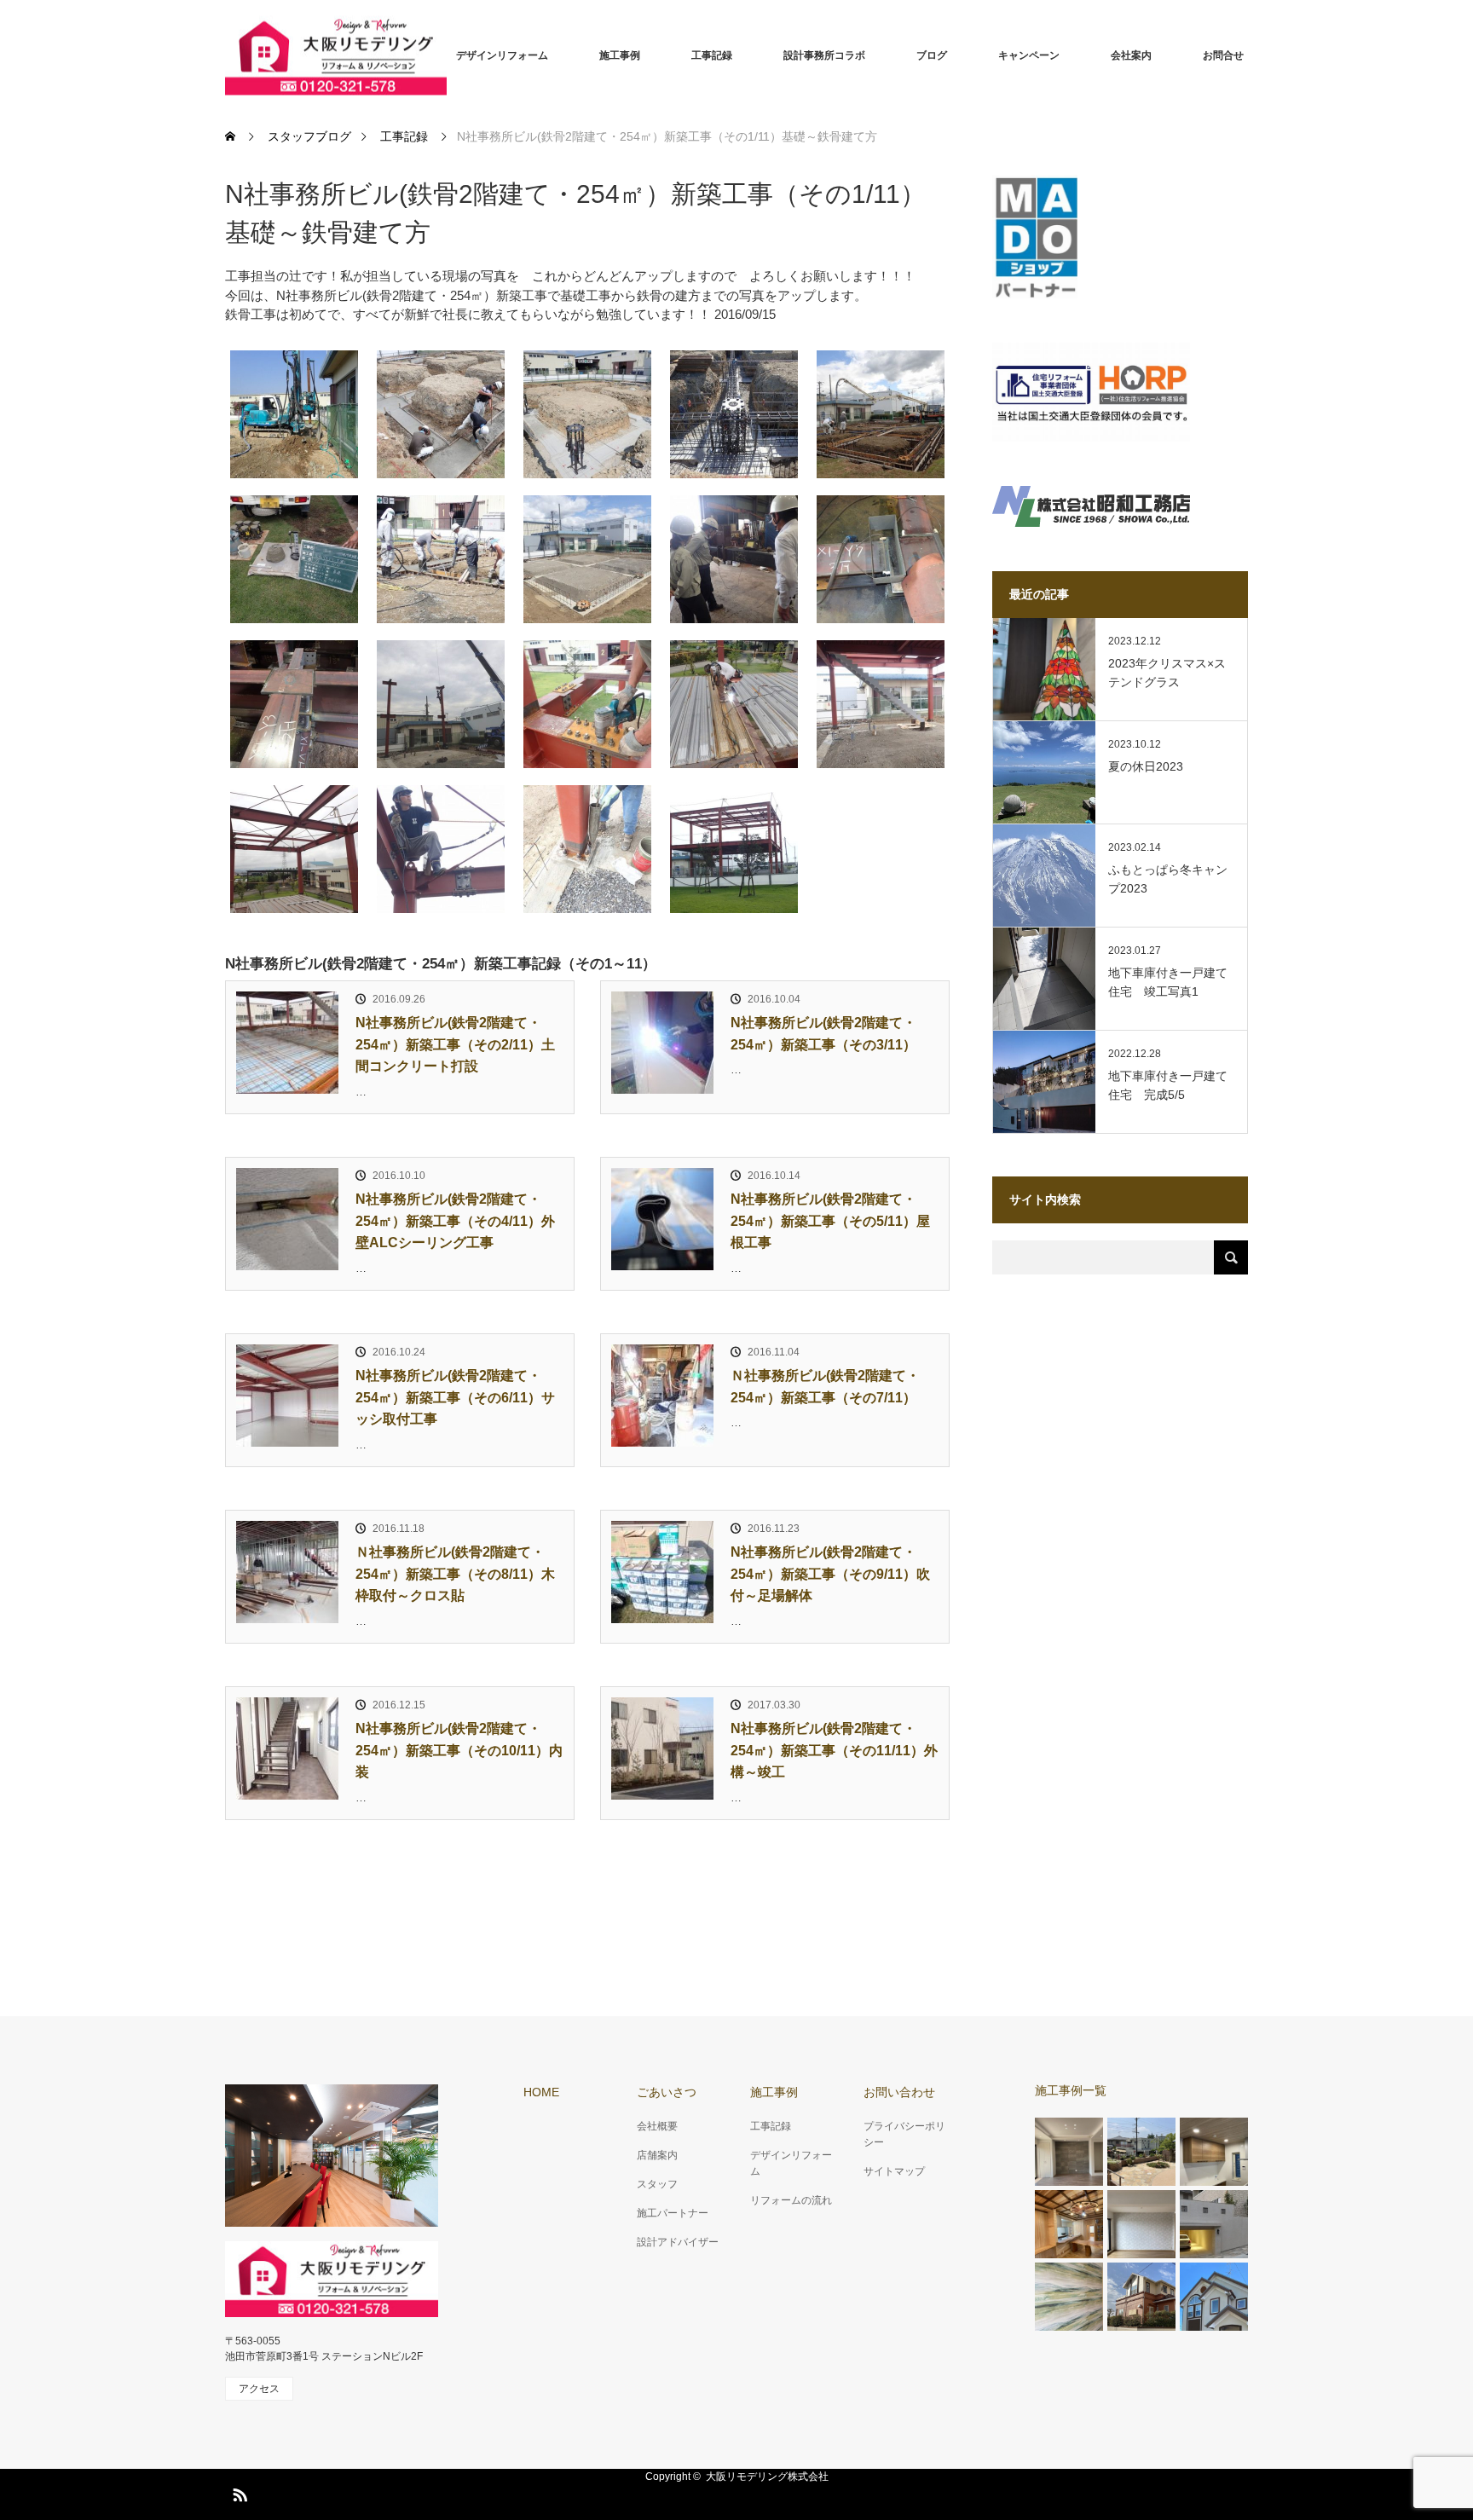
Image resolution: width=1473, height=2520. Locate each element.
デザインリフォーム (502, 55)
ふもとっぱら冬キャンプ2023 (1168, 879)
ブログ (932, 55)
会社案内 (1131, 55)
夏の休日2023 (1146, 766)
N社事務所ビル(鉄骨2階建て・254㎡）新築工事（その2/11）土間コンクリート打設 (455, 1044)
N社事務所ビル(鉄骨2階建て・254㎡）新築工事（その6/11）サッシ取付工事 (455, 1397)
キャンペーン (1029, 55)
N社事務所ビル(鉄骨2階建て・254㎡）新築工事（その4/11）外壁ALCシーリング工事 (455, 1221)
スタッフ (657, 2184)
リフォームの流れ (791, 2200)
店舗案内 (657, 2155)
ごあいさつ (667, 2092)
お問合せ (1223, 55)
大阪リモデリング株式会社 (767, 2477)
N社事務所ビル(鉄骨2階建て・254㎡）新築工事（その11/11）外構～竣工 (834, 1750)
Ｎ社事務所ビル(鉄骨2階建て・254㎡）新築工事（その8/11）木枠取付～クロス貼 (455, 1574)
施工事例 (620, 55)
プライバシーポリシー (904, 2134)
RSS (238, 2492)
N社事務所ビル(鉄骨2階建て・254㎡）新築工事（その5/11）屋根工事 (830, 1221)
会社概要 (657, 2126)
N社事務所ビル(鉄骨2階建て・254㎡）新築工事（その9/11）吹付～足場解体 (830, 1574)
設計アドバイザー (678, 2242)
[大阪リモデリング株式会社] (336, 56)
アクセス (259, 2389)
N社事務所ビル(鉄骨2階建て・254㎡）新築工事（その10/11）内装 (459, 1750)
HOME (541, 2092)
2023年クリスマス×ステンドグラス (1167, 673)
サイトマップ (894, 2171)
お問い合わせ (899, 2092)
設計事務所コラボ (824, 55)
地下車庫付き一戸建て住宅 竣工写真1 (1168, 982)
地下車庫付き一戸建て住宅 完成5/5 (1168, 1085)
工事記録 (712, 55)
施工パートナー (673, 2213)
